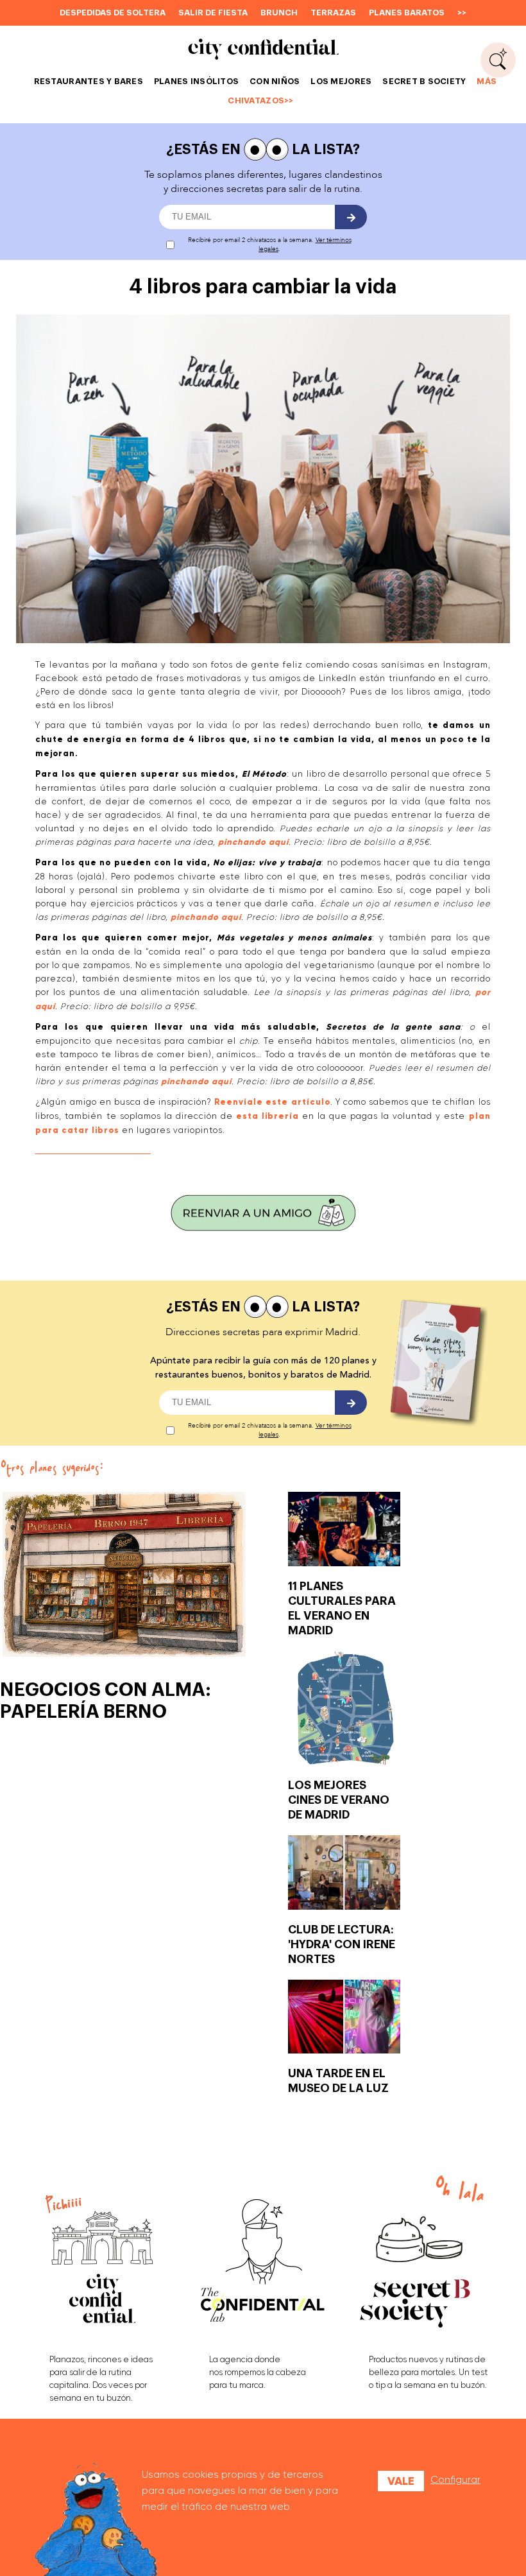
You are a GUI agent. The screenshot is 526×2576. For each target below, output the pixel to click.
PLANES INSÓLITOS (196, 81)
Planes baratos (407, 13)
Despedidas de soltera (113, 13)
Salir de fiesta (213, 13)
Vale (401, 2481)
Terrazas (333, 13)
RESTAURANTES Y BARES (89, 81)
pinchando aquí (253, 842)
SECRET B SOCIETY (424, 81)
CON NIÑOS (275, 81)
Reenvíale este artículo (272, 1102)
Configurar (455, 2480)
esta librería (267, 1116)
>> (462, 13)
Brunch (279, 13)
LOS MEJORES (341, 81)
